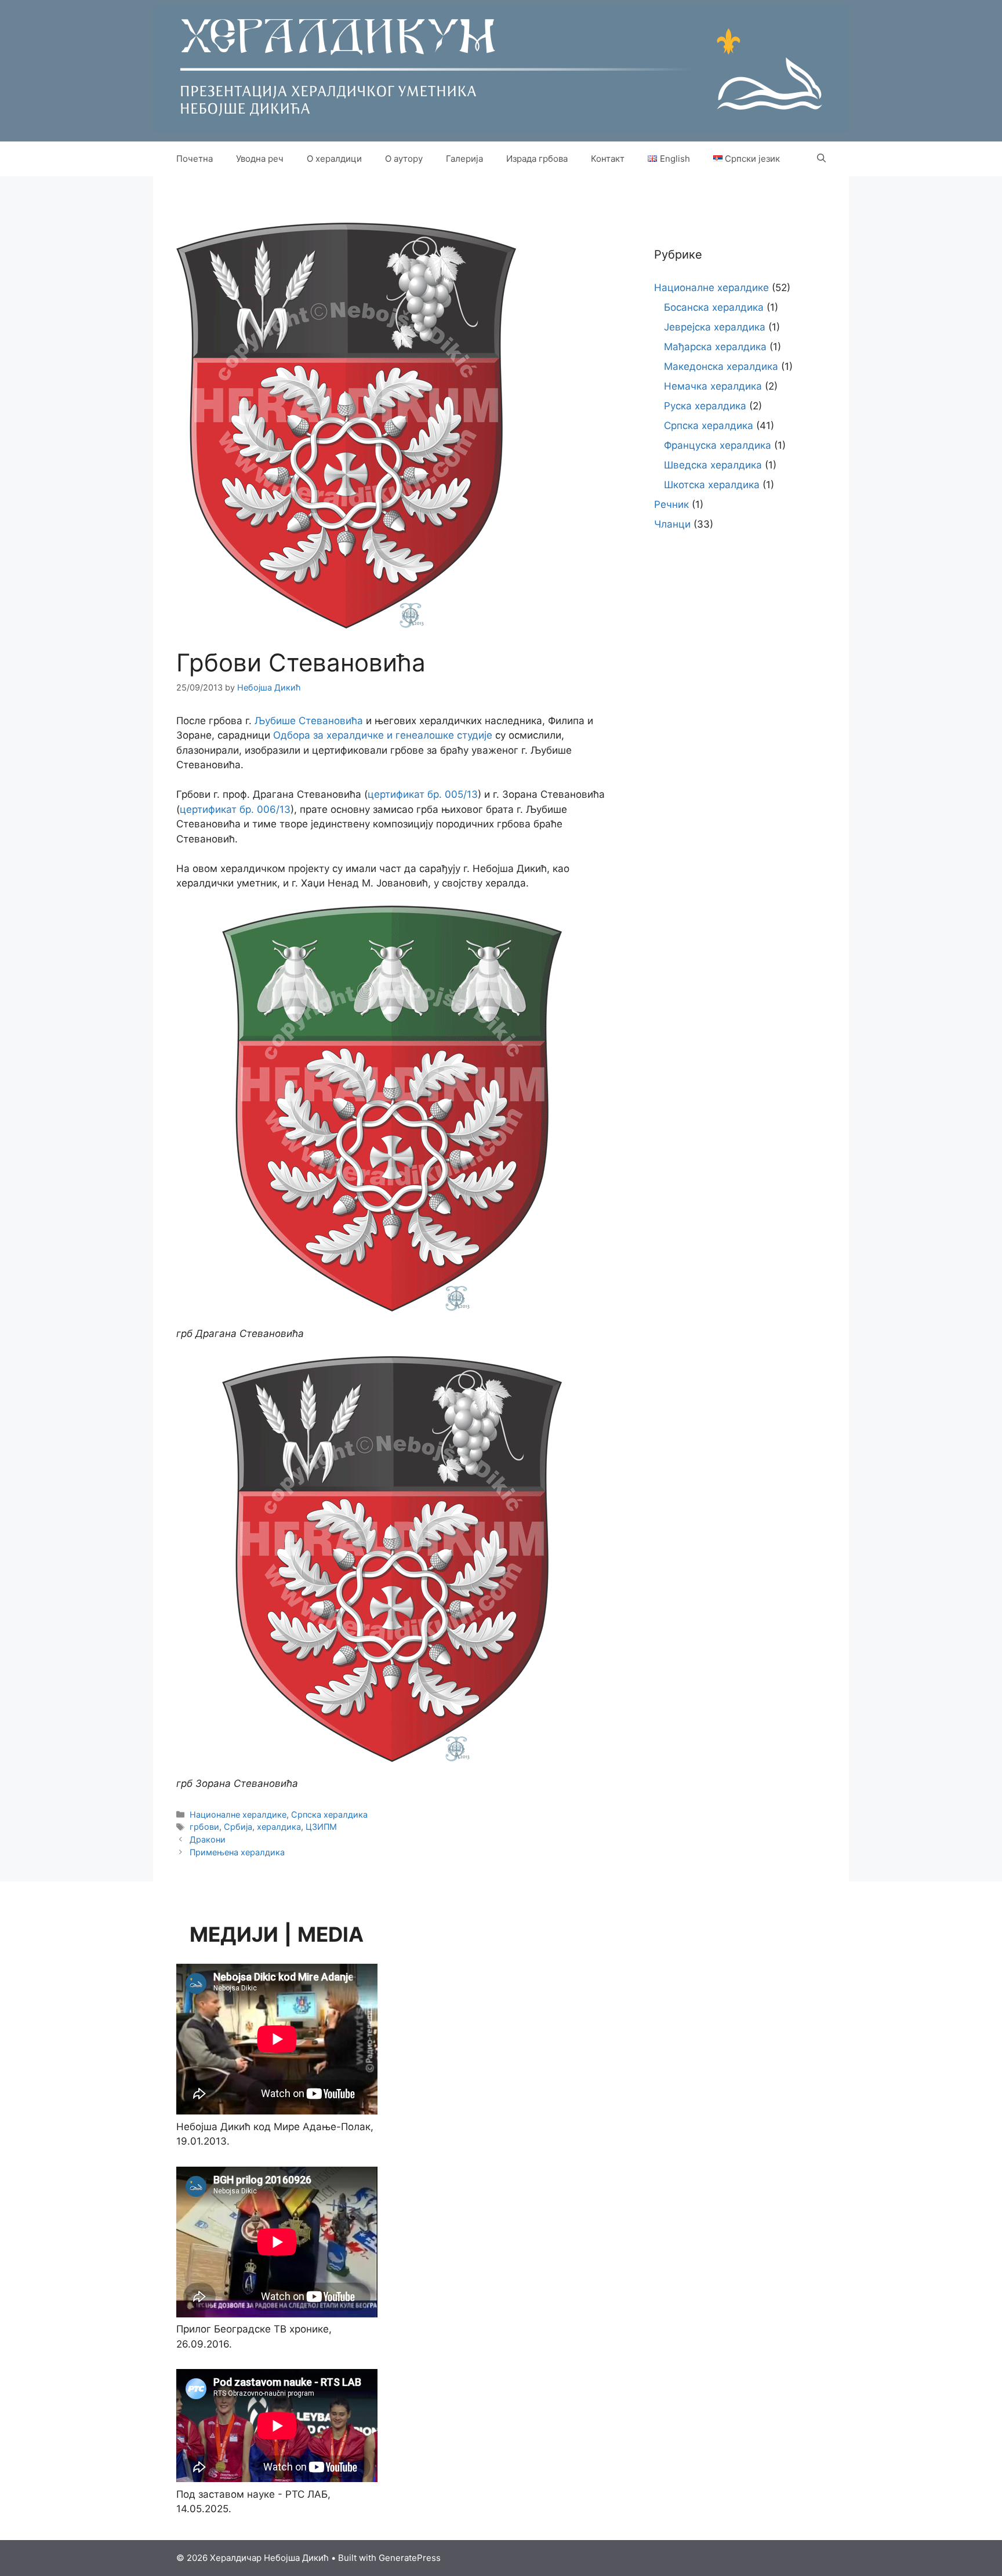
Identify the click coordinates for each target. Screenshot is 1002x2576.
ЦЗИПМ (321, 1827)
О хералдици (334, 159)
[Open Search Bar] (821, 159)
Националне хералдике (238, 1814)
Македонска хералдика (721, 366)
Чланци (672, 524)
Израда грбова (537, 159)
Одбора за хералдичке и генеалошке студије (383, 735)
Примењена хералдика (237, 1852)
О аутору (404, 159)
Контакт (608, 159)
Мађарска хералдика (715, 347)
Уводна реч (260, 159)
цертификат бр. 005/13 (423, 794)
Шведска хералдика (713, 465)
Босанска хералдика (714, 307)
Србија (238, 1827)
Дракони (208, 1839)
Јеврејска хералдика (715, 327)
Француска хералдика (718, 445)
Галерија (464, 159)
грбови (204, 1827)
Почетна (195, 159)
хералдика (279, 1827)
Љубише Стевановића (309, 721)
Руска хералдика (705, 406)
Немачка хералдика (713, 386)
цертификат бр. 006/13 (235, 809)
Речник (671, 504)
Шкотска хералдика (712, 485)
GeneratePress (410, 2558)
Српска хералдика (329, 1814)
